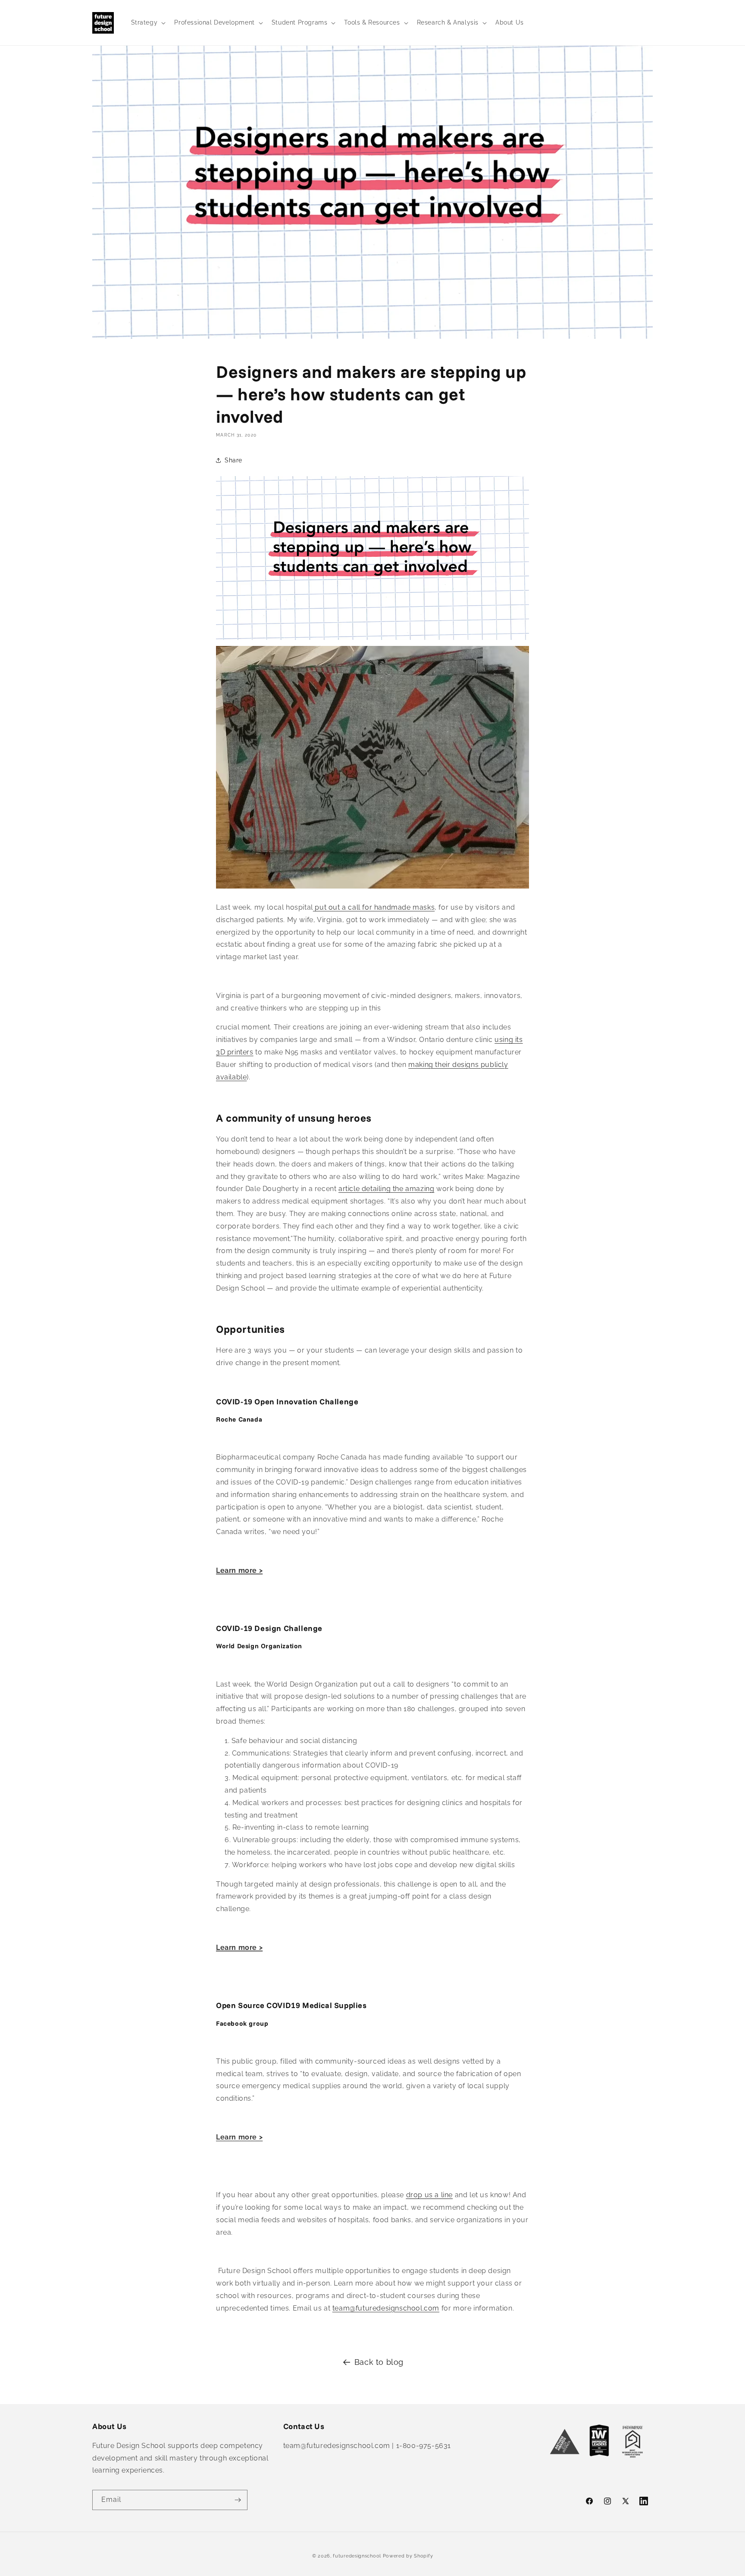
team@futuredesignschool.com (386, 2308)
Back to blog (379, 2362)
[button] (148, 22)
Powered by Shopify (408, 2556)
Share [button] (233, 460)
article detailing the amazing (386, 1189)
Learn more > (239, 1570)
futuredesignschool (357, 2556)
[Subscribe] (238, 2500)
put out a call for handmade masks (374, 907)
